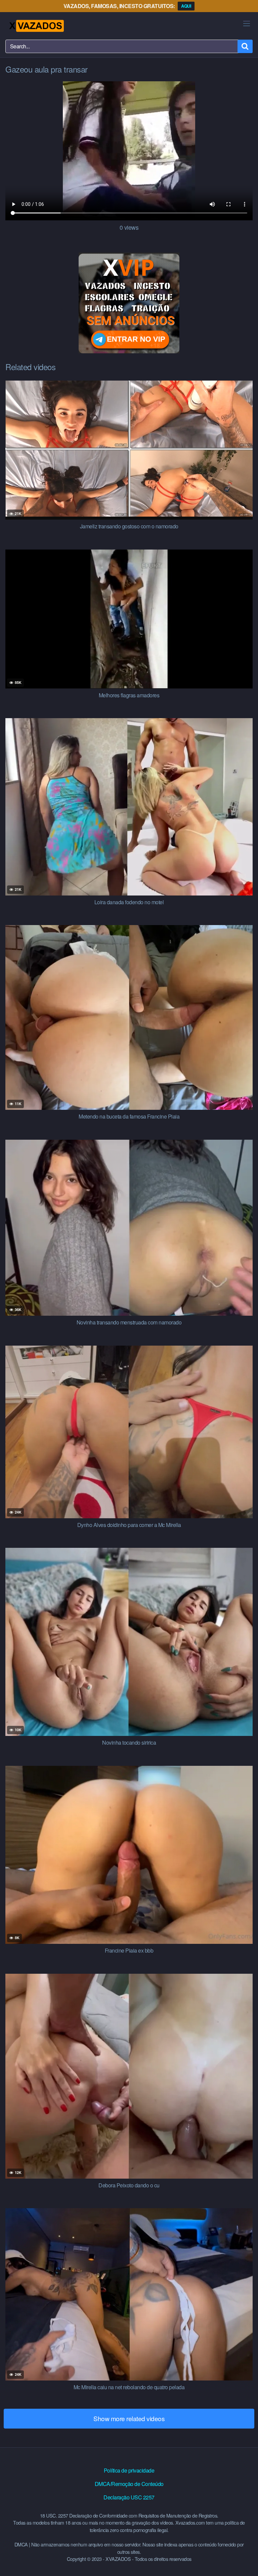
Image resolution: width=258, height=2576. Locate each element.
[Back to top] (246, 2561)
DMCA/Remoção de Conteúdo (129, 2484)
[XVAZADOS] (36, 26)
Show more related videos (129, 2418)
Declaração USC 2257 (129, 2497)
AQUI (186, 6)
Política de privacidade (129, 2470)
